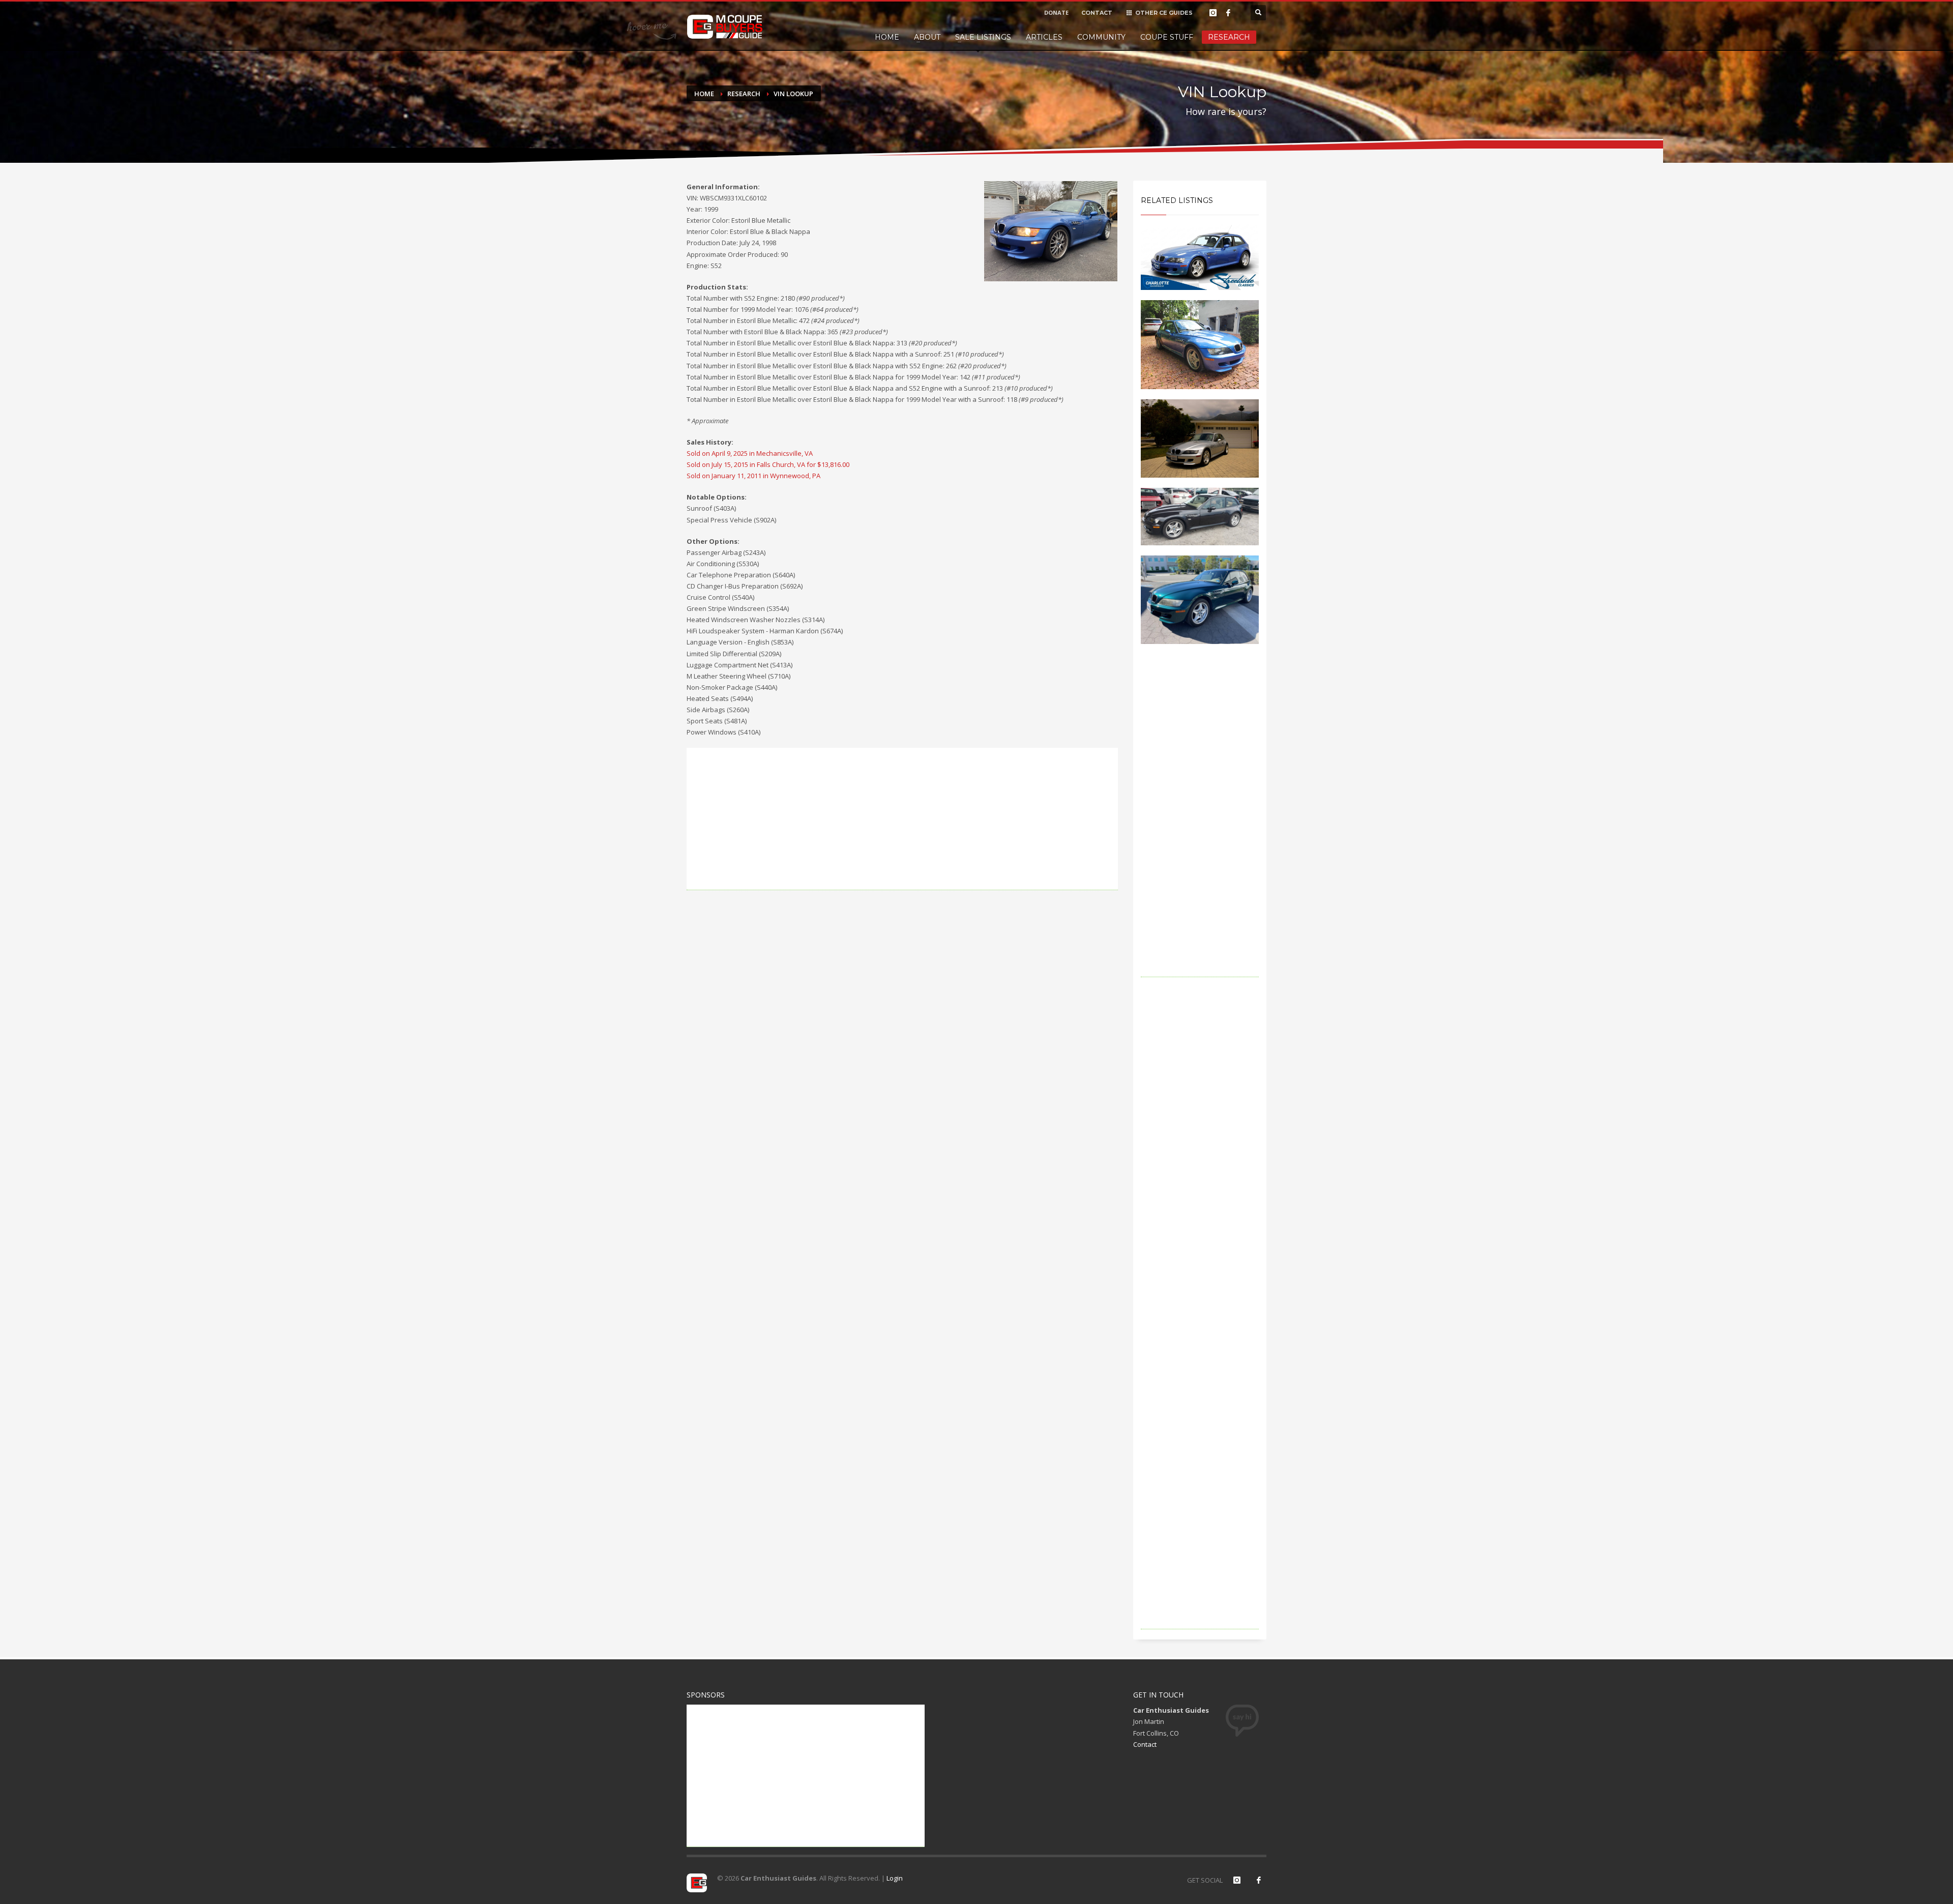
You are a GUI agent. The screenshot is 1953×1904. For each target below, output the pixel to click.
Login (895, 1878)
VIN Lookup (793, 94)
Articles (1044, 37)
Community (1101, 37)
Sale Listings (983, 37)
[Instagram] (1213, 13)
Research (1229, 37)
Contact (1145, 1744)
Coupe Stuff (1167, 37)
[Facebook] (1228, 13)
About (927, 37)
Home (887, 37)
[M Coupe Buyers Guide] (725, 27)
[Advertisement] (902, 819)
